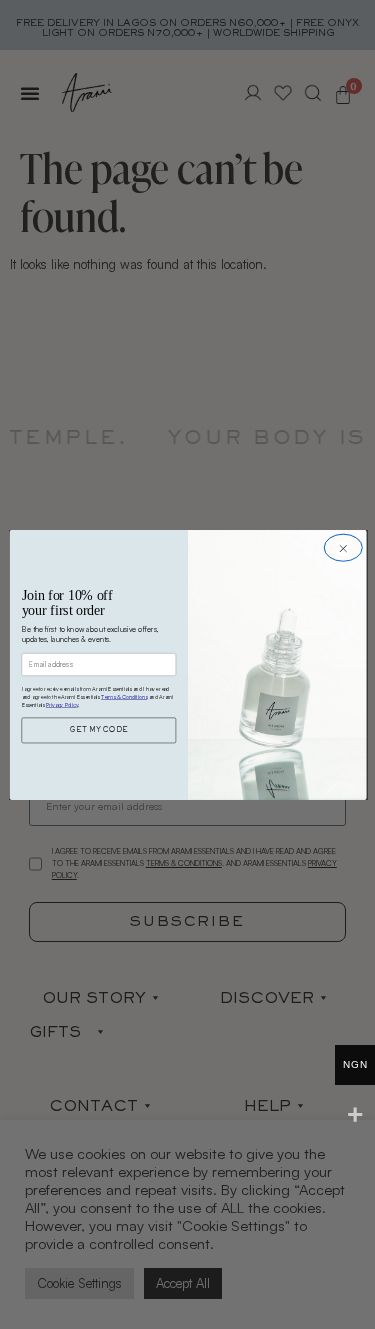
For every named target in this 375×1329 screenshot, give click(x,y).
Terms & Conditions (124, 700)
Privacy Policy (61, 708)
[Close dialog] (342, 547)
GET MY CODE (98, 734)
